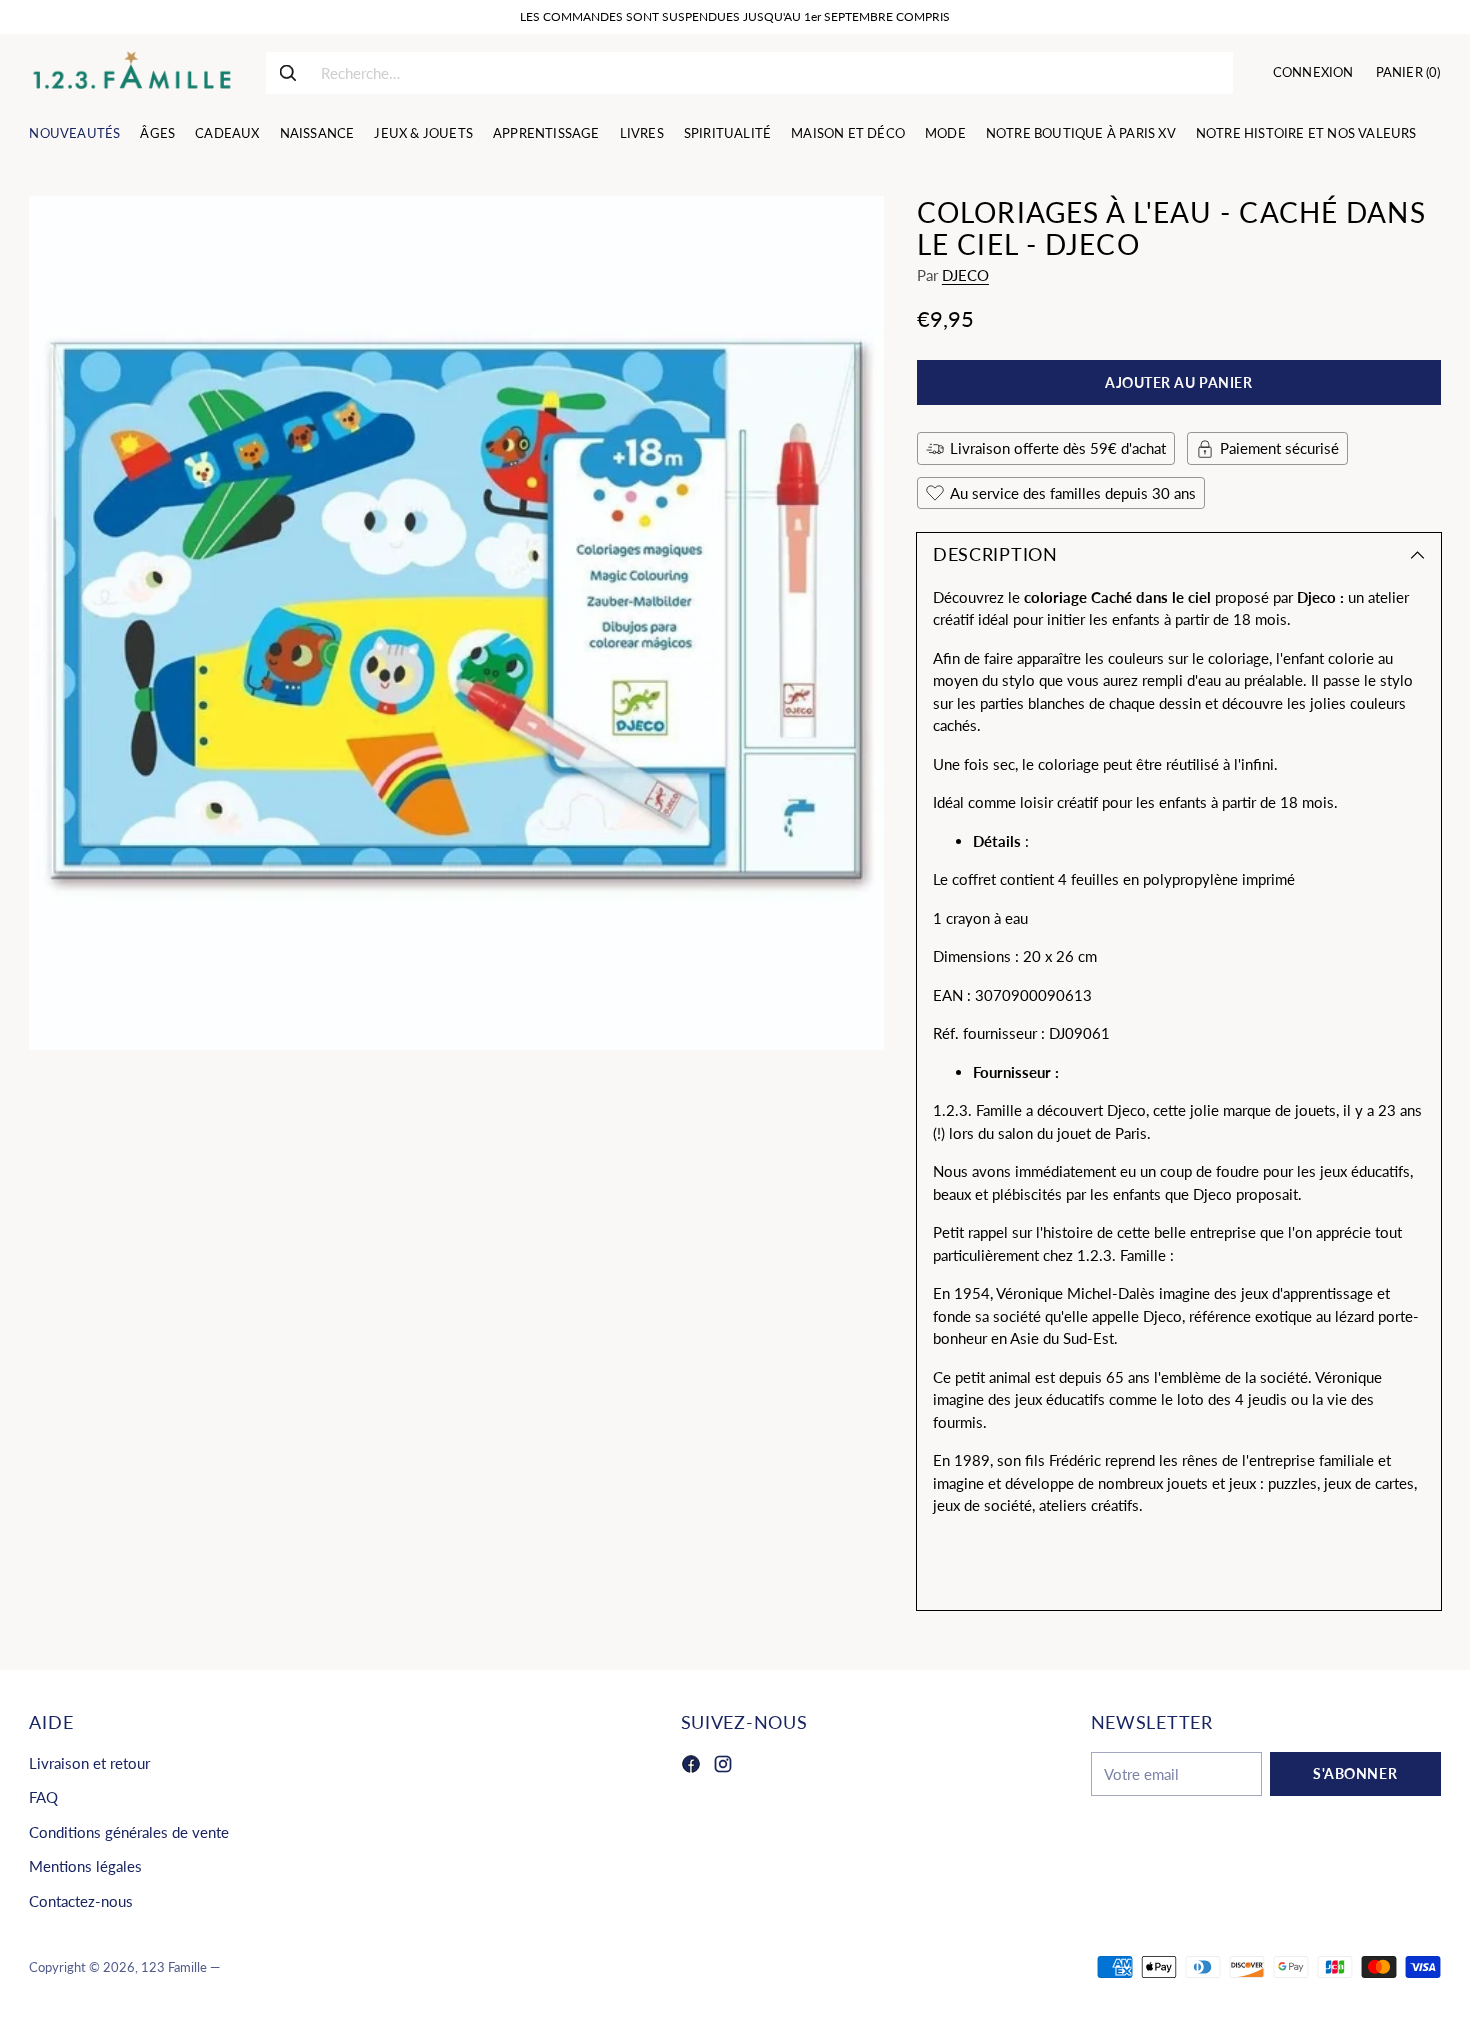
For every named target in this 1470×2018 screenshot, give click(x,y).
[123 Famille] (131, 73)
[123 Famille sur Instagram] (723, 1767)
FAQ (43, 1797)
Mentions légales (85, 1866)
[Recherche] (288, 73)
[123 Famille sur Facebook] (691, 1767)
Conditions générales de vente (129, 1832)
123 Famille (174, 1967)
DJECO (965, 275)
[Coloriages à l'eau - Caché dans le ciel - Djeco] (456, 623)
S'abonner (1355, 1773)
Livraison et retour (89, 1763)
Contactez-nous (81, 1901)
